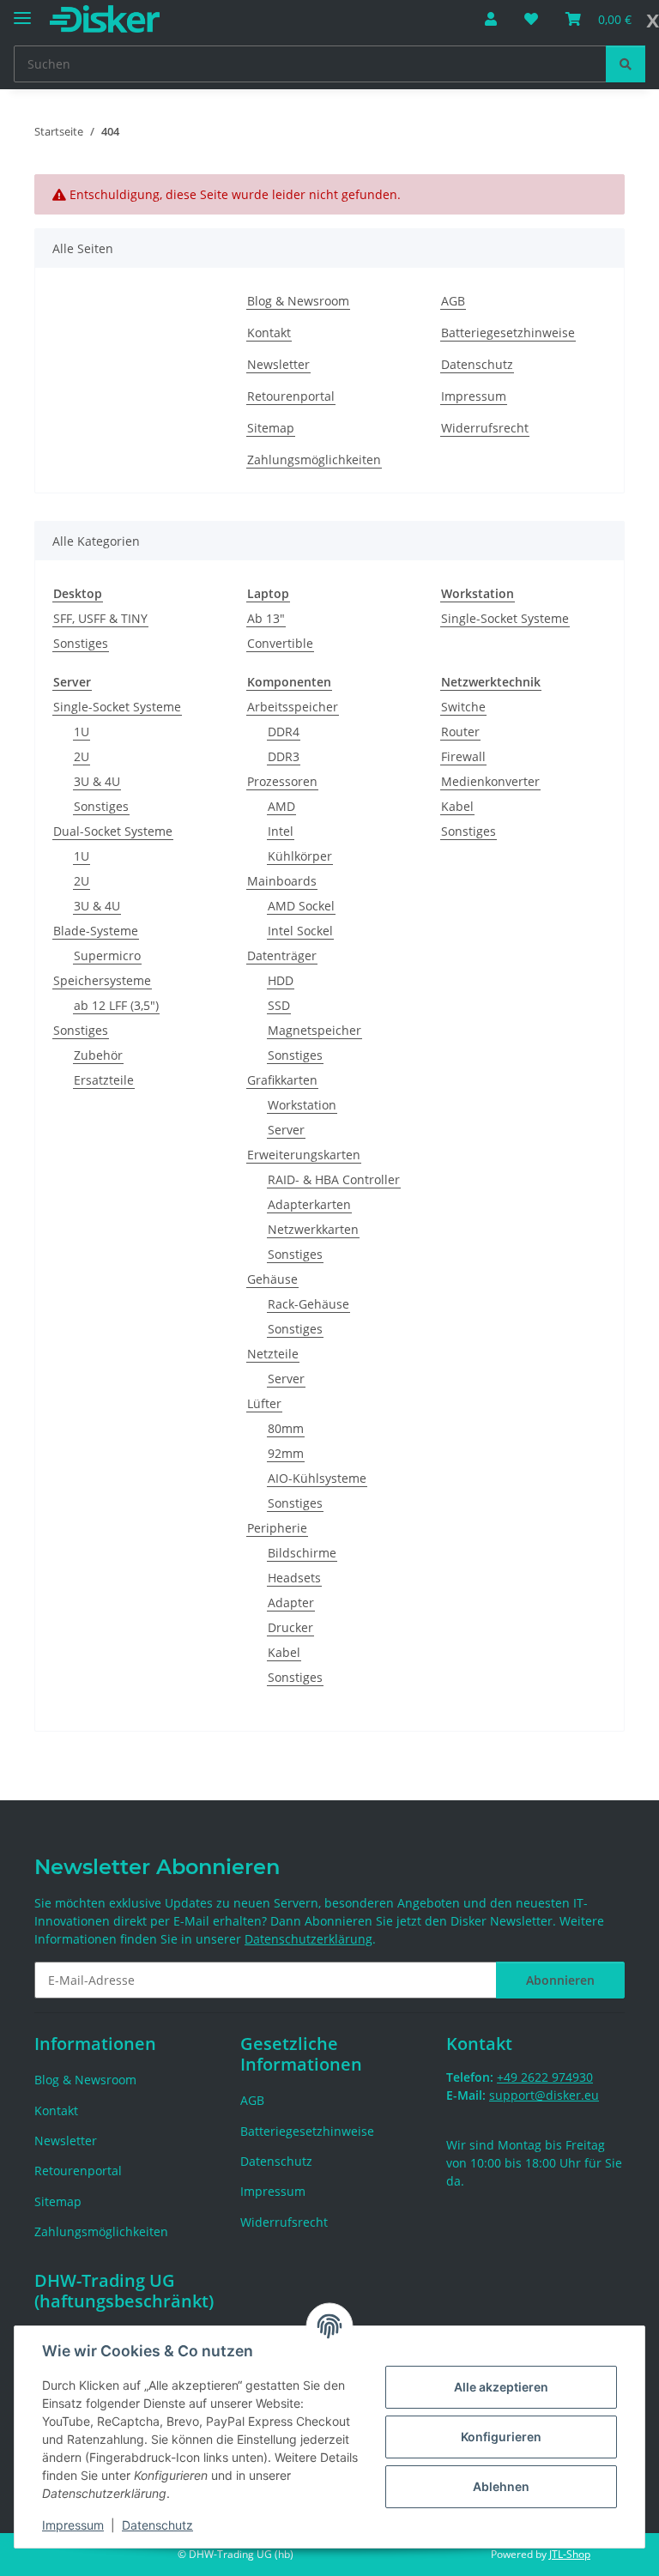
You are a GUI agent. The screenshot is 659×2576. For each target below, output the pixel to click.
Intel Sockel (300, 931)
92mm (286, 1453)
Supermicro (107, 955)
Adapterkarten (309, 1204)
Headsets (294, 1578)
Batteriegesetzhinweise (508, 333)
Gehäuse (272, 1279)
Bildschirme (302, 1553)
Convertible (280, 643)
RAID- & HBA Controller (334, 1179)
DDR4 (284, 732)
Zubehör (98, 1055)
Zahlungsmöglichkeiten (314, 460)
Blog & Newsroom (298, 301)
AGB (453, 301)
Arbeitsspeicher (293, 707)
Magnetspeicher (314, 1030)
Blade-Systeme (96, 931)
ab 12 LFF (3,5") (116, 1005)
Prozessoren (282, 781)
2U (82, 756)
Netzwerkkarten (313, 1229)
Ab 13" (266, 618)
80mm (286, 1428)
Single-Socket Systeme (505, 618)
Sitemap (271, 428)
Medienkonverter (490, 781)
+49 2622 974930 (545, 2077)
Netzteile (273, 1354)
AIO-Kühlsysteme (317, 1478)
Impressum (73, 2525)
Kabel (284, 1652)
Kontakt (269, 333)
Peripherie (277, 1528)
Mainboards (282, 881)
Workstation (302, 1105)
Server (286, 1130)
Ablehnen (501, 2486)
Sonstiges (81, 643)
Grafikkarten (282, 1080)
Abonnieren (560, 1980)
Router (460, 732)
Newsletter (278, 364)
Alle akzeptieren (501, 2387)
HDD (281, 980)
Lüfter (264, 1403)
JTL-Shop (570, 2554)
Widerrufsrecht (485, 428)
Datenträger (282, 955)
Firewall (463, 756)
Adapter (291, 1602)
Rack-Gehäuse (308, 1304)
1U (82, 732)
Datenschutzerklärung (308, 1939)
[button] (491, 19)
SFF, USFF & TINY (100, 618)
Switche (463, 707)
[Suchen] (626, 64)
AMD (281, 806)
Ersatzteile (104, 1080)
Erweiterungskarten (304, 1155)
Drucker (290, 1627)
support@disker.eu (544, 2095)
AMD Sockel (301, 906)
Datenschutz (157, 2525)
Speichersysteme (102, 980)
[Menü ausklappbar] (22, 11)
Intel (281, 831)
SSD (279, 1005)
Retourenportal (291, 396)
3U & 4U (97, 781)
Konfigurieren (501, 2437)
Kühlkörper (300, 856)
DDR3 (284, 756)
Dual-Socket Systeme (113, 831)
